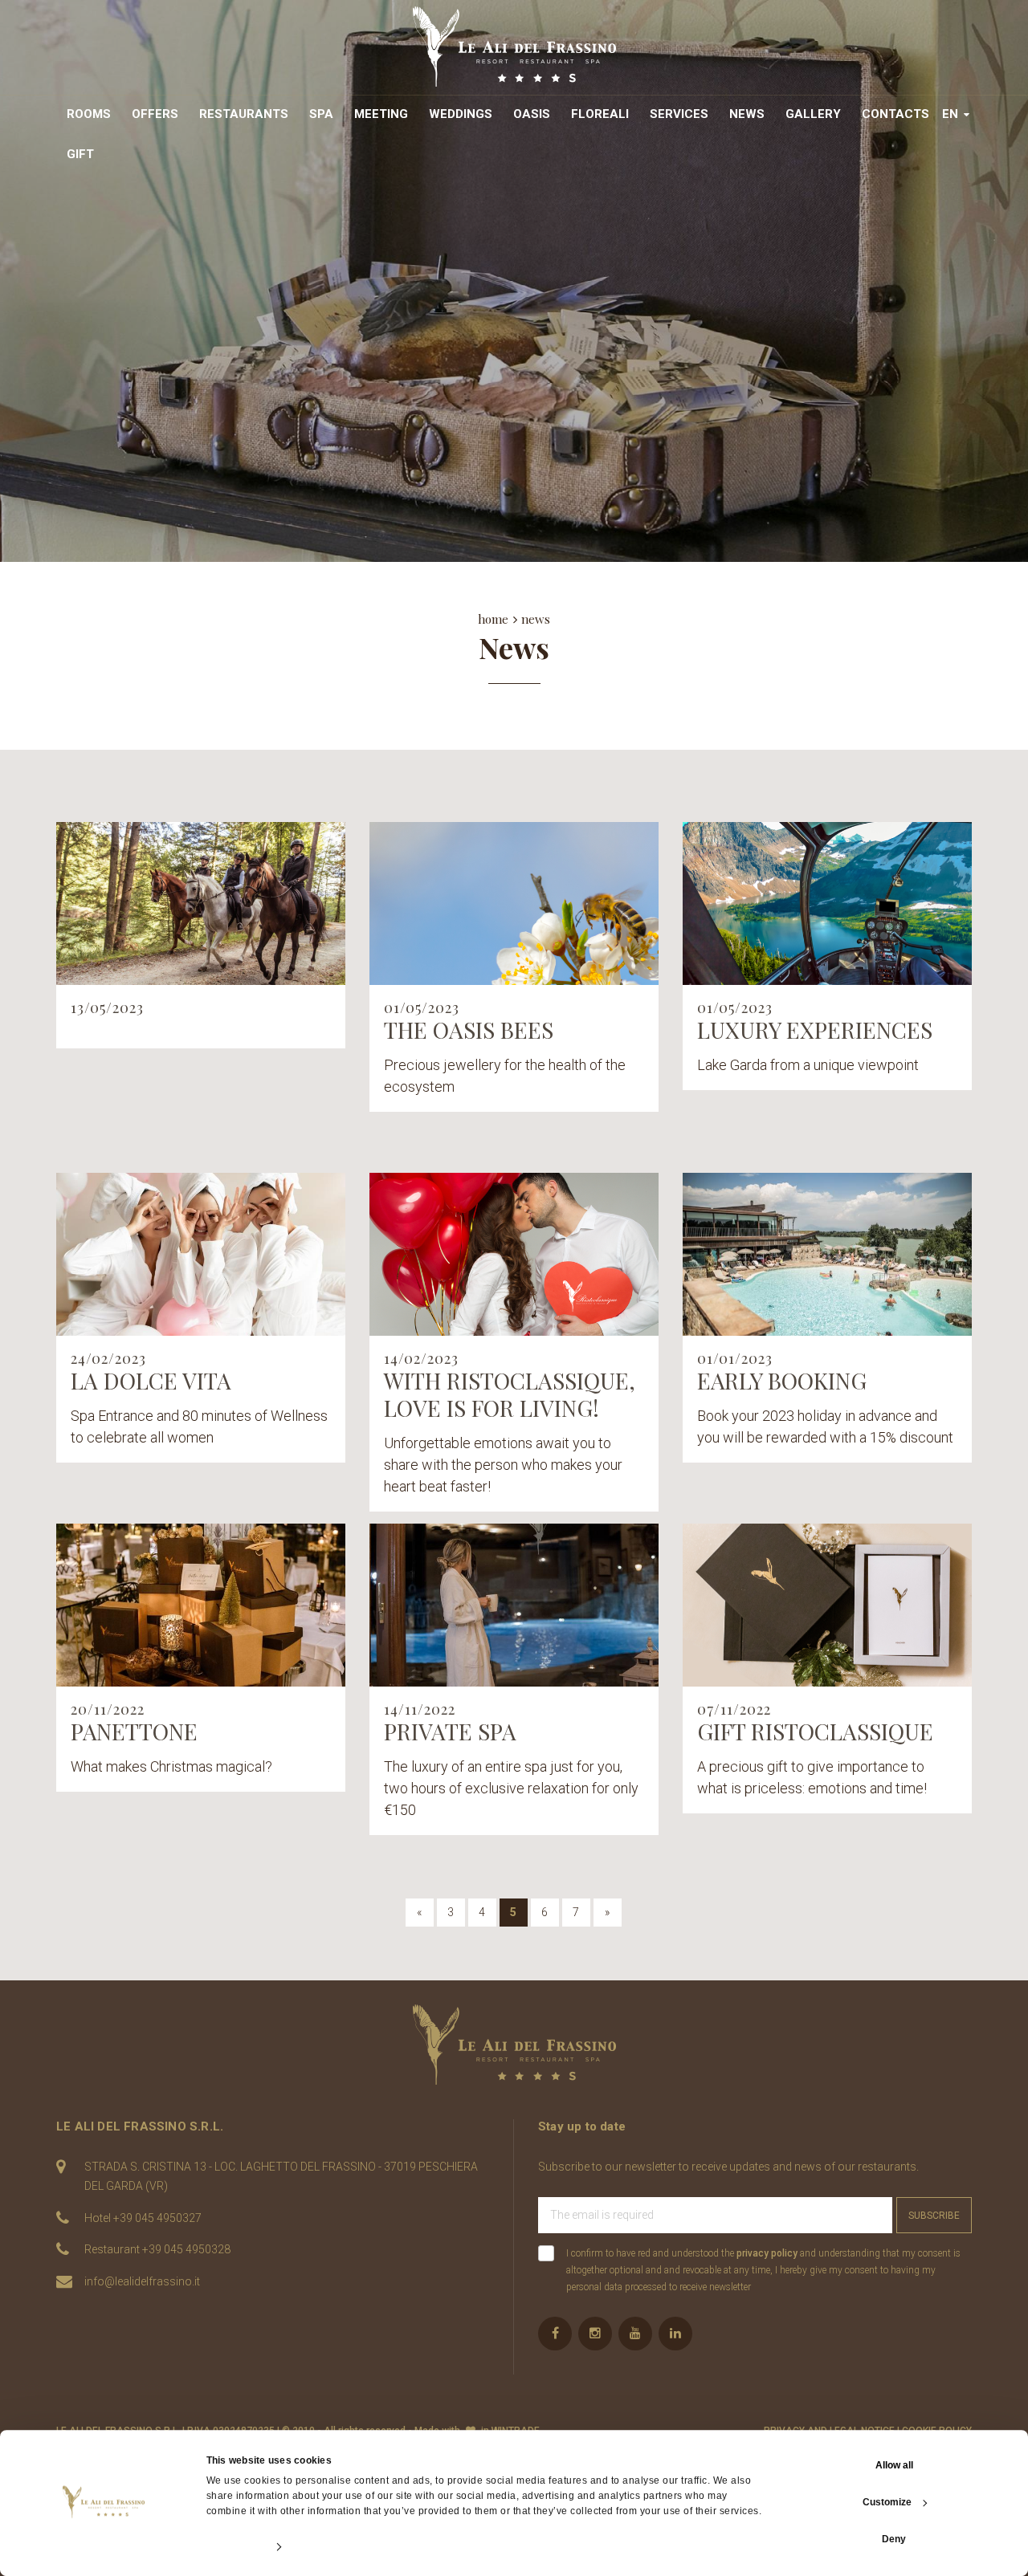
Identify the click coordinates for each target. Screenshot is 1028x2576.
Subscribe (934, 2216)
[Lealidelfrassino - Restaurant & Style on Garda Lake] (514, 2045)
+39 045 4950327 (157, 2218)
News (747, 114)
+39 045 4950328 (186, 2249)
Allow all (894, 2465)
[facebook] (555, 2334)
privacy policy (767, 2253)
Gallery (813, 114)
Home (493, 619)
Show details (236, 2547)
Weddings (461, 114)
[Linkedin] (675, 2334)
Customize (887, 2502)
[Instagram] (595, 2334)
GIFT (80, 154)
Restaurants (244, 114)
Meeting (381, 114)
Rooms (89, 114)
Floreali (600, 114)
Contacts (895, 114)
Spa (321, 114)
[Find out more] (201, 903)
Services (679, 114)
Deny (894, 2539)
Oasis (532, 114)
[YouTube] (635, 2334)
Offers (155, 114)
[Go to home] (514, 47)
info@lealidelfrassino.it (142, 2281)
